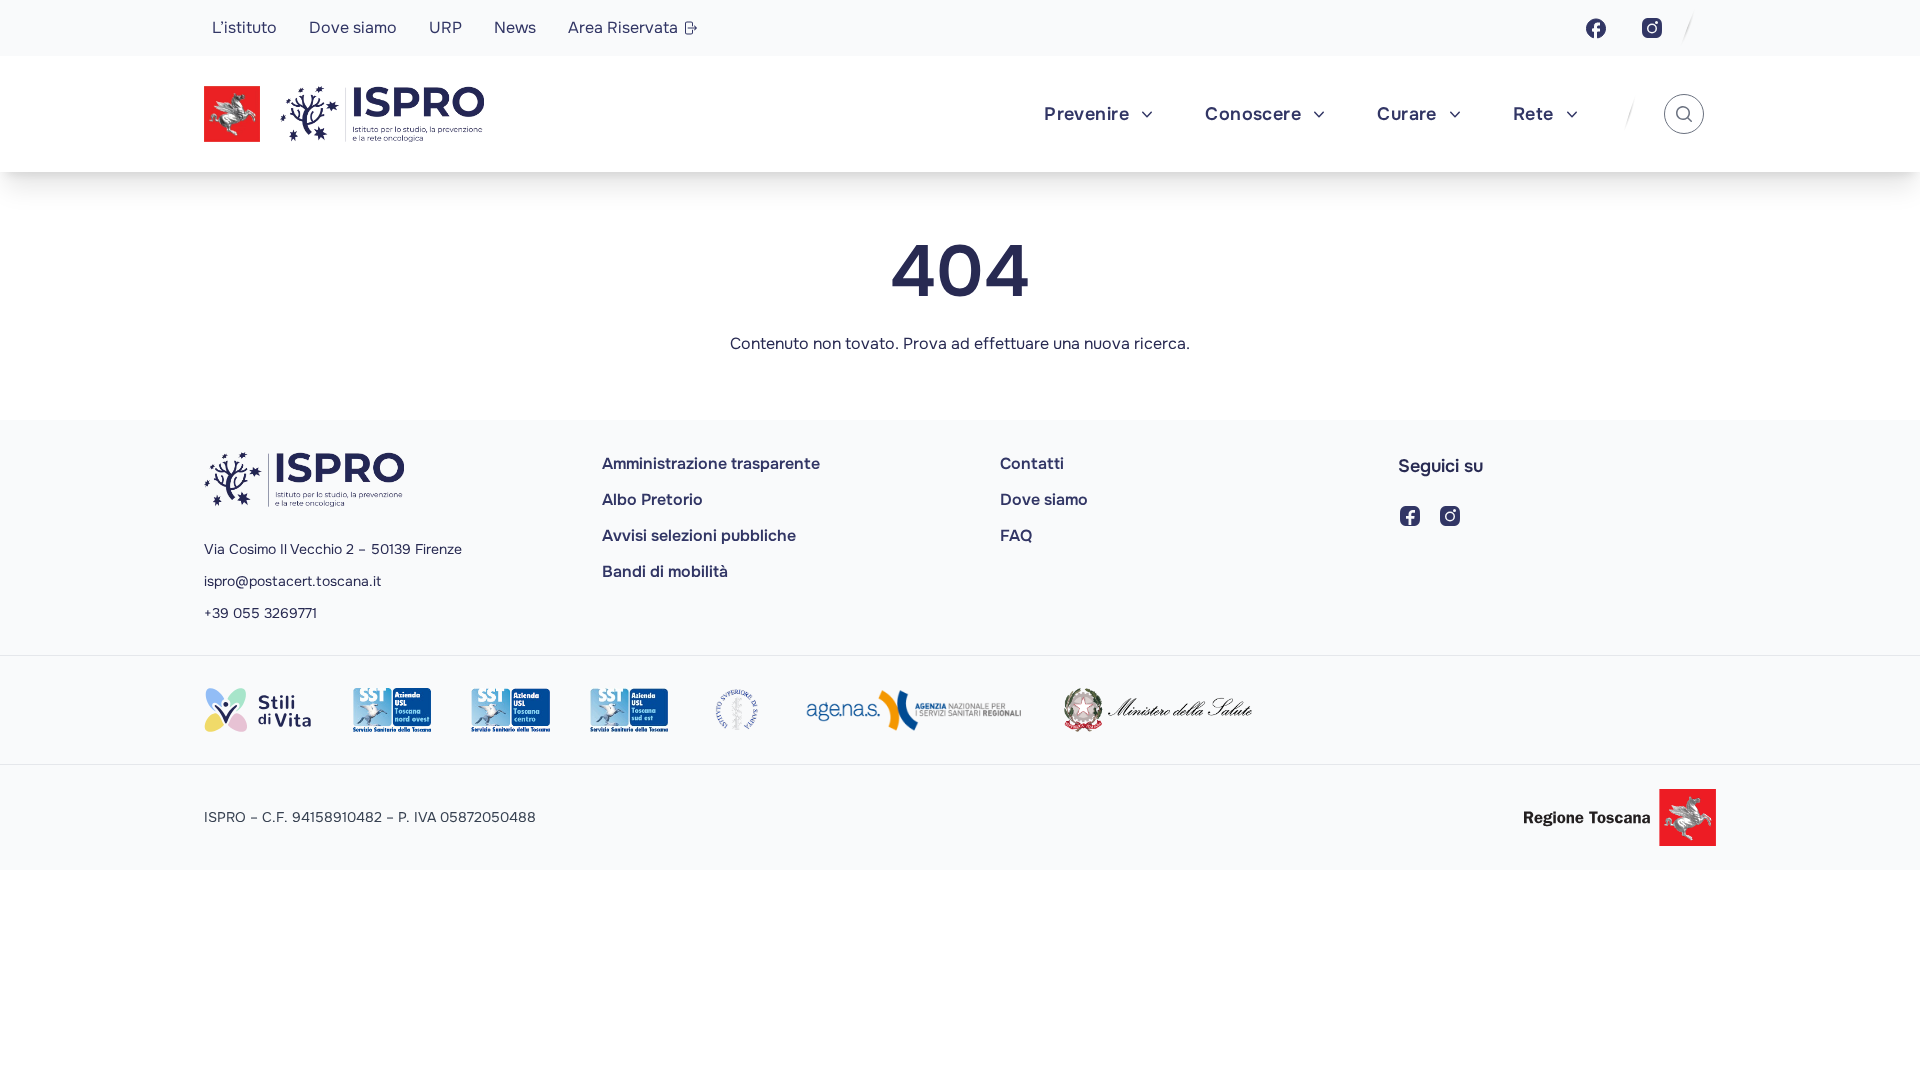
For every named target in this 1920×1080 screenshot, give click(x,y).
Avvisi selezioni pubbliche (699, 535)
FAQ (1016, 535)
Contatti (1032, 463)
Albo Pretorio (652, 499)
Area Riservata (623, 27)
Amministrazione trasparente (711, 463)
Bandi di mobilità (665, 571)
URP (445, 27)
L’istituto (244, 27)
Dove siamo (353, 27)
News (515, 27)
